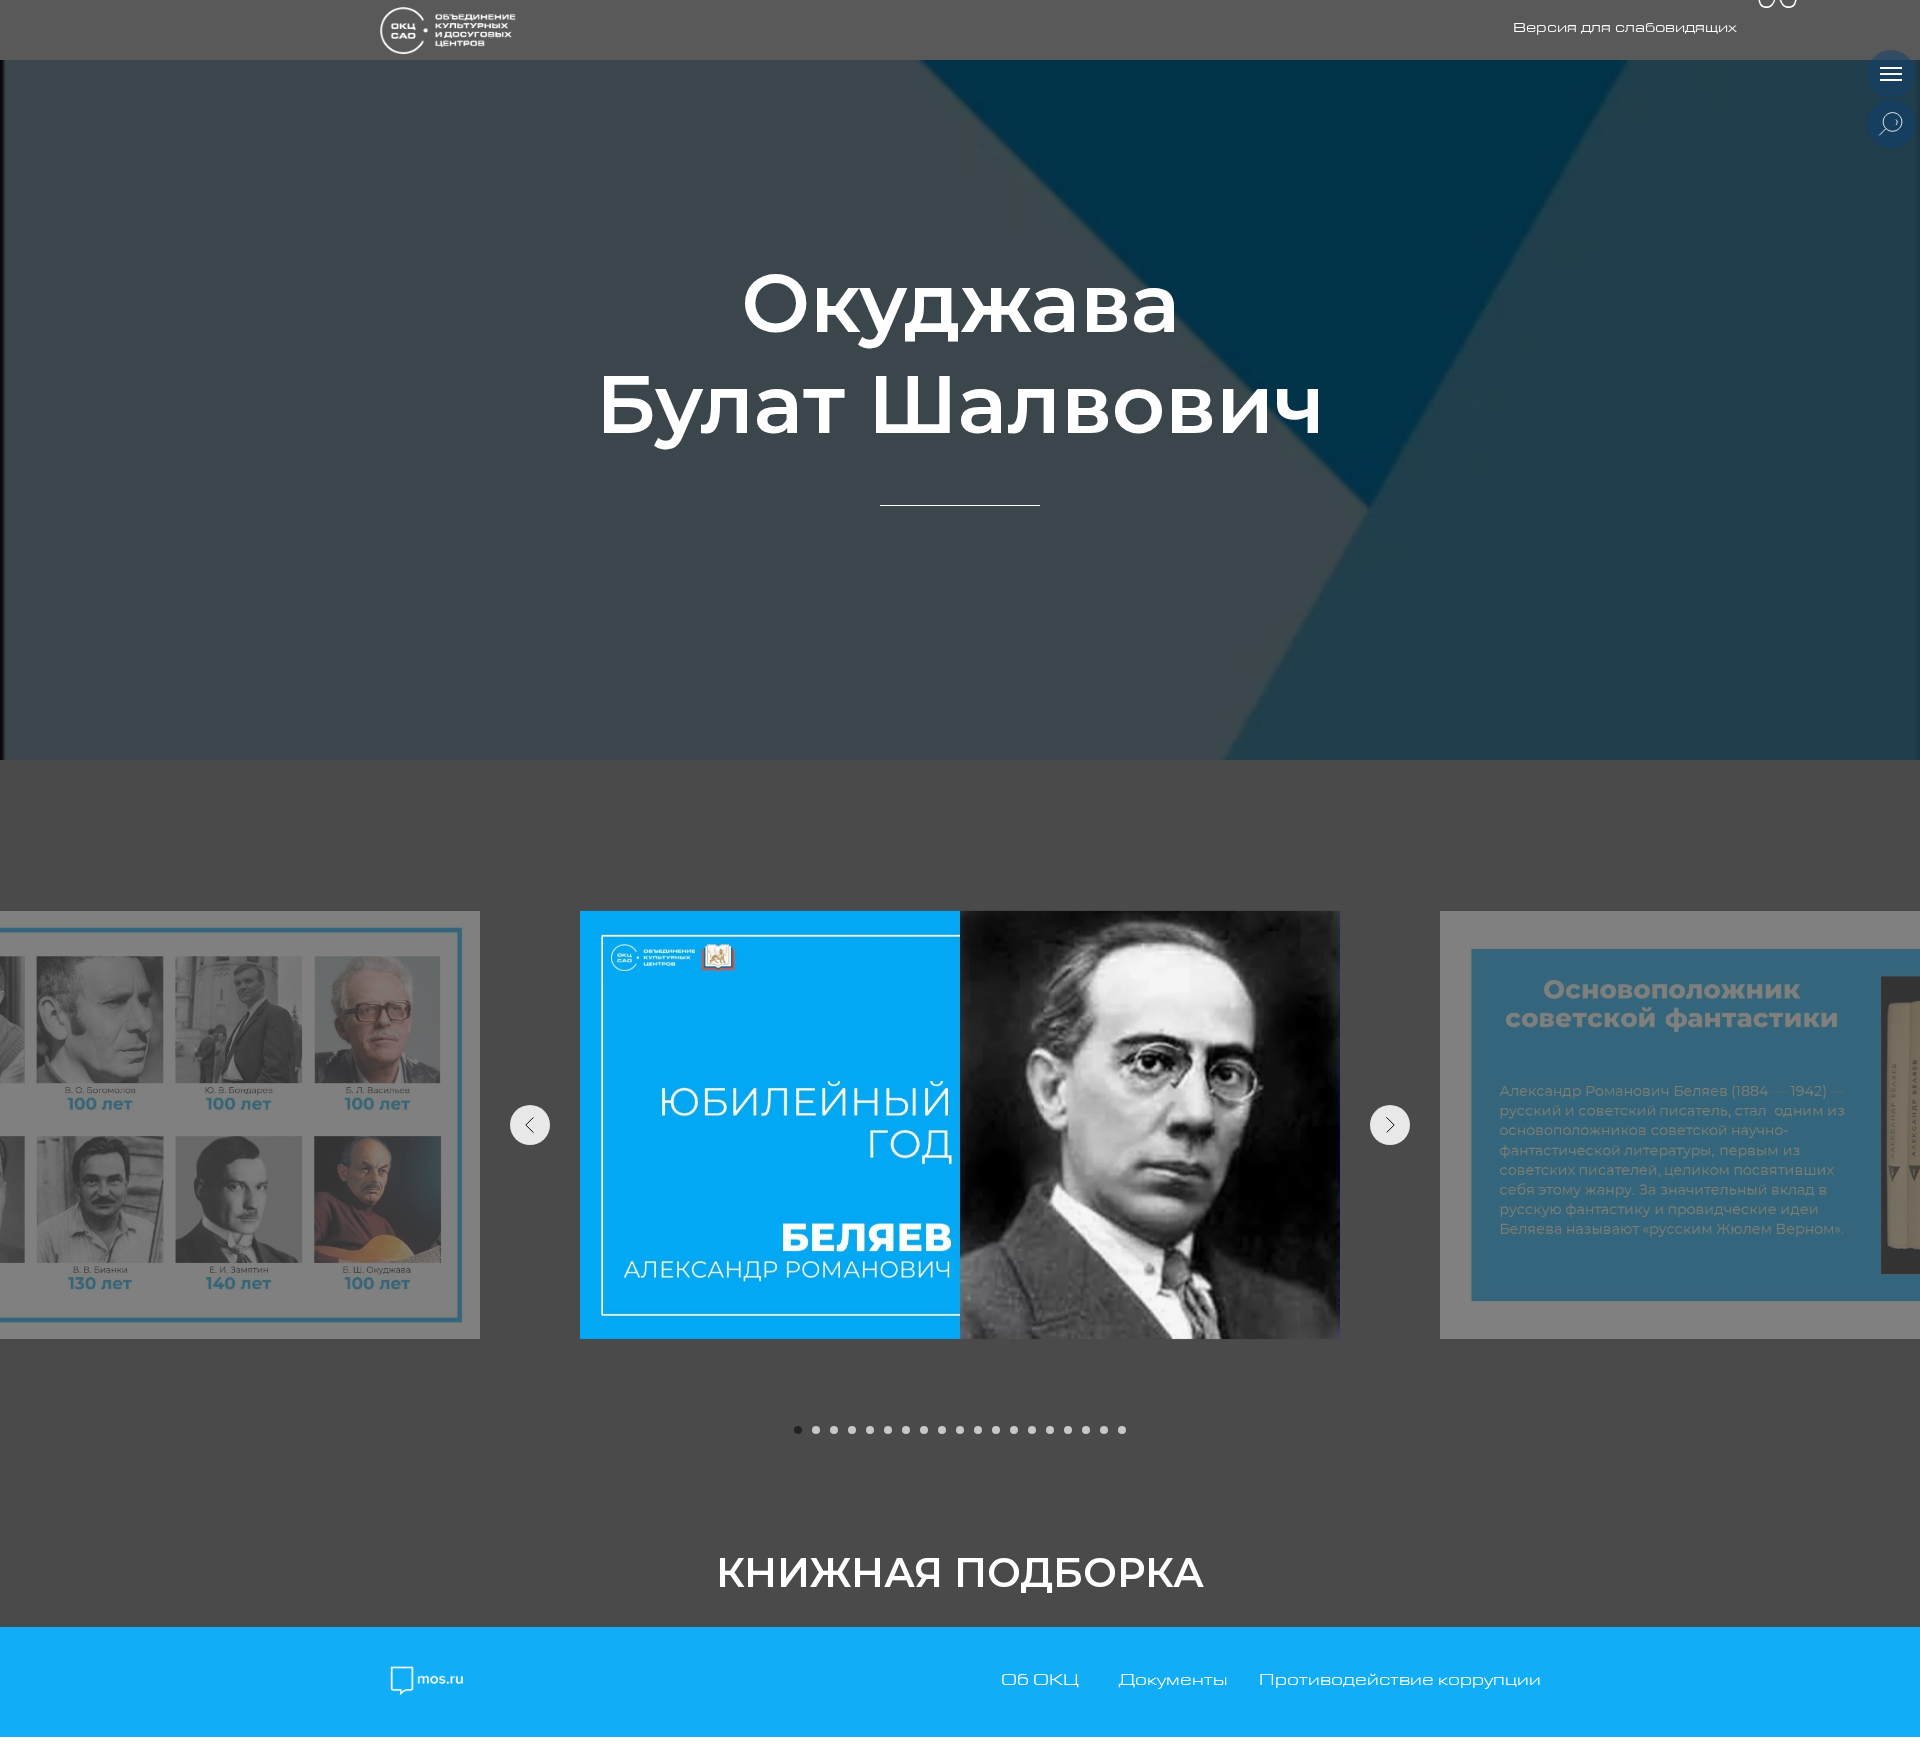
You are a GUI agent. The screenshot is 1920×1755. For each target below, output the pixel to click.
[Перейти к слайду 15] (1050, 1430)
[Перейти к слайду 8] (924, 1430)
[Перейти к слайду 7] (906, 1430)
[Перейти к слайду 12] (996, 1430)
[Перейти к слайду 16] (1068, 1430)
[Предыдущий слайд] (530, 1125)
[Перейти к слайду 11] (978, 1430)
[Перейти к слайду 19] (1122, 1430)
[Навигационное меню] (1891, 74)
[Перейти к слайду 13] (1014, 1430)
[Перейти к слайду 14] (1032, 1430)
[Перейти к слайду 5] (870, 1430)
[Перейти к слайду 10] (960, 1430)
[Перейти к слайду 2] (816, 1430)
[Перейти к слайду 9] (942, 1430)
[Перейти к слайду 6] (888, 1430)
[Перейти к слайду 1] (798, 1430)
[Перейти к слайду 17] (1086, 1430)
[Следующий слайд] (1390, 1125)
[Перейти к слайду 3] (834, 1430)
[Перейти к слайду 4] (852, 1430)
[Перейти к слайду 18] (1104, 1430)
